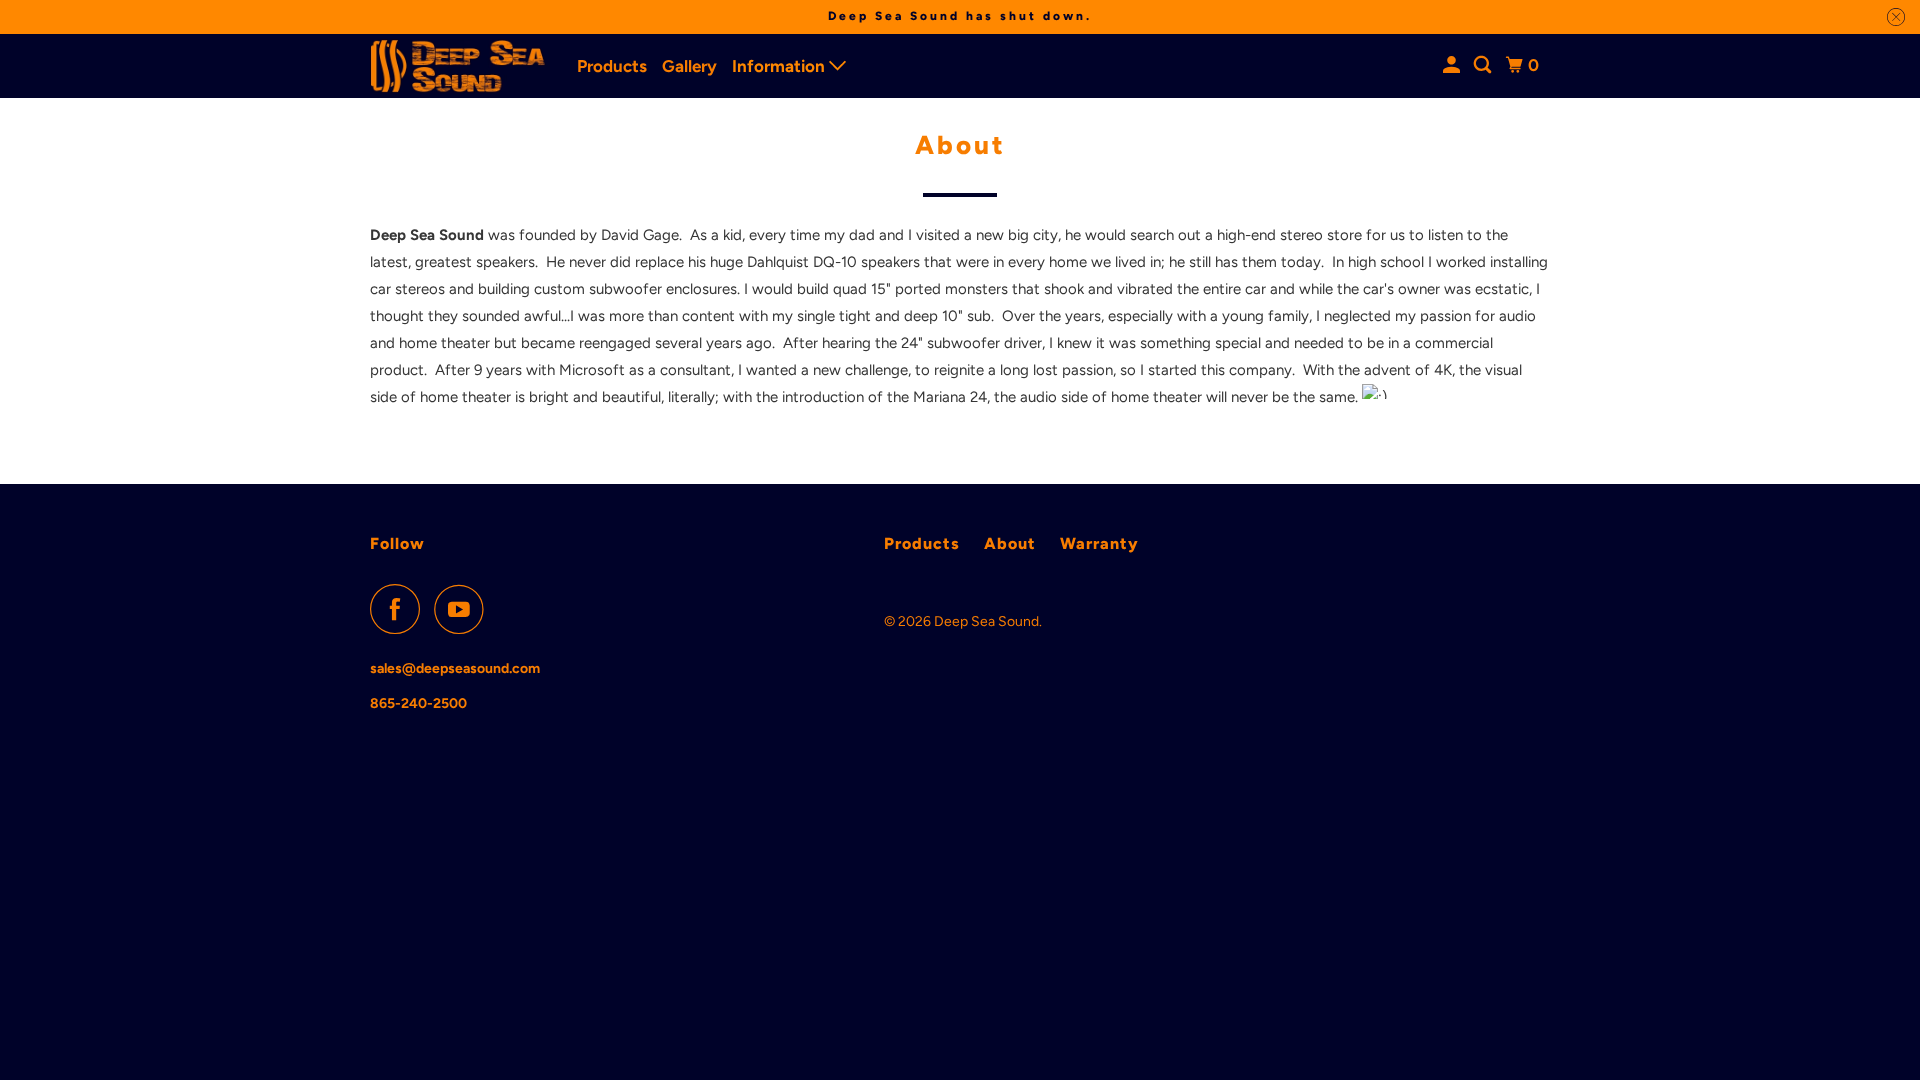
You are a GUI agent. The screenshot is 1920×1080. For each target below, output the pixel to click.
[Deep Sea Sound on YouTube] (464, 609)
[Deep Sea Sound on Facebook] (400, 609)
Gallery (689, 66)
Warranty (1099, 543)
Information (780, 66)
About (1010, 543)
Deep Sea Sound (986, 621)
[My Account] (1453, 65)
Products (612, 66)
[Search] (1484, 65)
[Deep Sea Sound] (460, 66)
